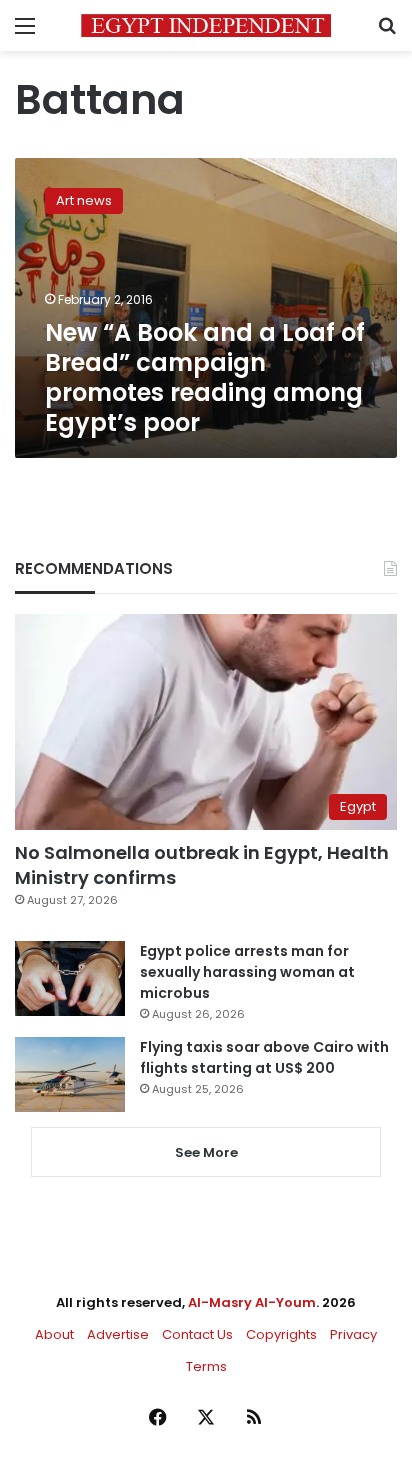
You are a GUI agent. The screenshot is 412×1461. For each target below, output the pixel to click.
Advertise (118, 1334)
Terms (206, 1366)
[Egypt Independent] (206, 25)
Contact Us (197, 1334)
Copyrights (281, 1334)
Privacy (353, 1334)
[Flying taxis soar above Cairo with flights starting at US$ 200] (70, 1074)
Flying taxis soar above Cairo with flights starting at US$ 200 (264, 1057)
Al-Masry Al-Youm (252, 1302)
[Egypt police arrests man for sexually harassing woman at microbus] (70, 978)
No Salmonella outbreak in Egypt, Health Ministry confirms (202, 865)
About (54, 1334)
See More (206, 1152)
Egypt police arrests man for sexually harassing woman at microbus (247, 972)
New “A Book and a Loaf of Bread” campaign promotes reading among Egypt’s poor (205, 377)
